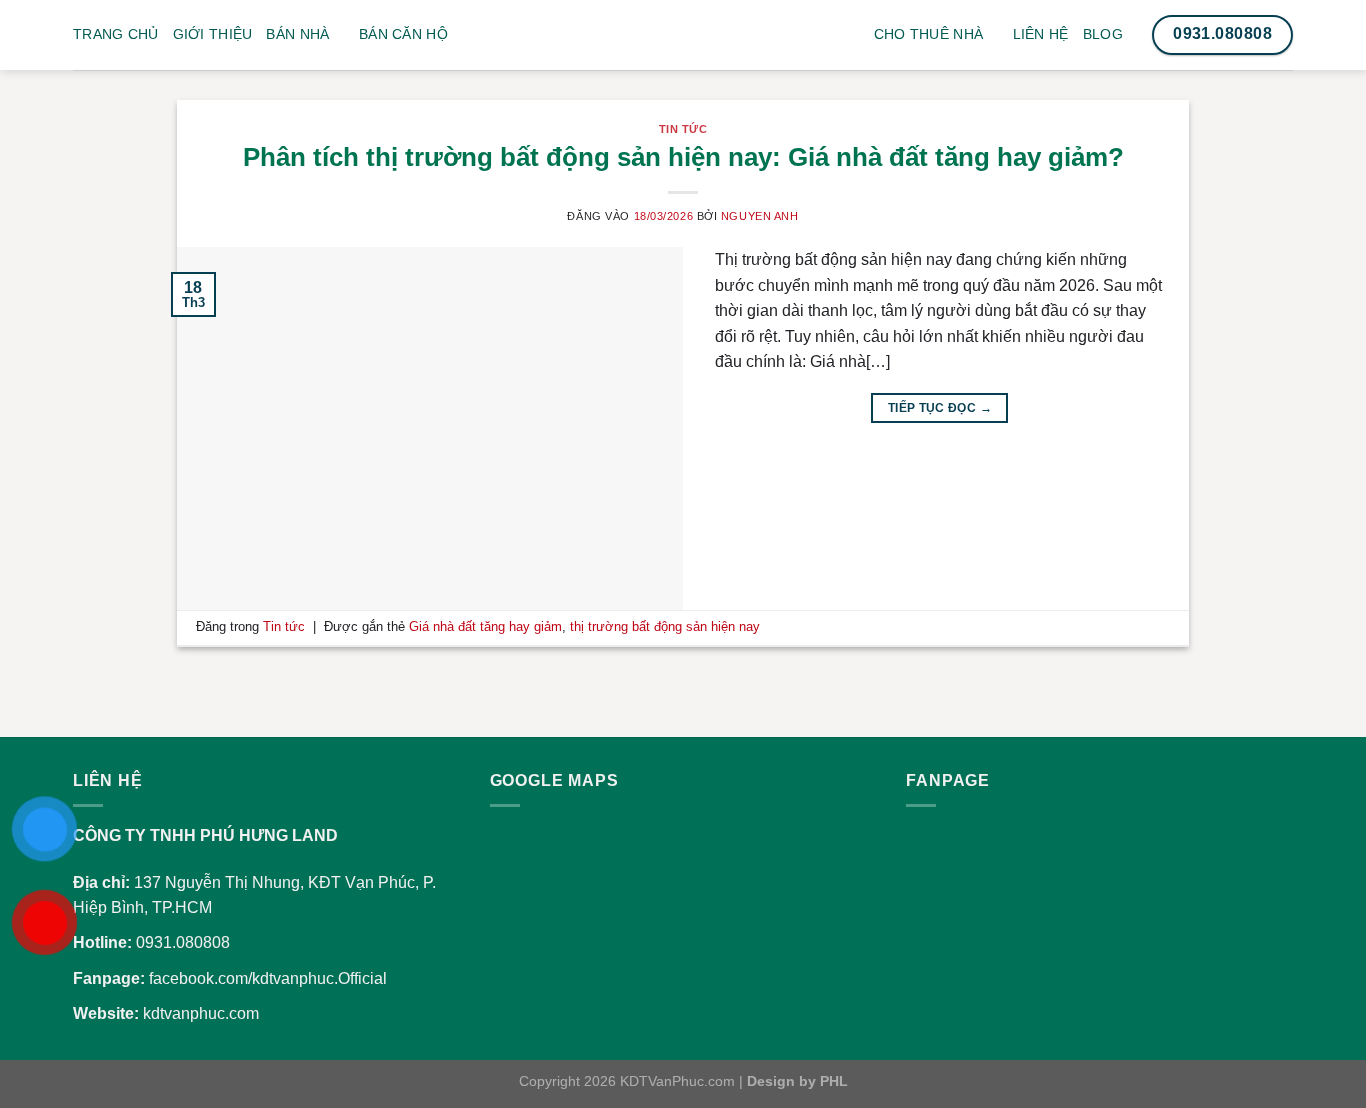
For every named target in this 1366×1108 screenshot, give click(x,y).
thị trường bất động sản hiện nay (665, 626)
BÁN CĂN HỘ (403, 34)
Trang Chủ (116, 34)
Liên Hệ (1041, 34)
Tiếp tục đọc (940, 408)
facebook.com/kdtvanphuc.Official (268, 978)
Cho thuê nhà (928, 34)
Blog (1103, 34)
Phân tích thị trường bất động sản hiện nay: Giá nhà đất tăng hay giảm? (683, 157)
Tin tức (683, 129)
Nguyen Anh (760, 216)
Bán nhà (297, 34)
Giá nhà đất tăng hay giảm (485, 626)
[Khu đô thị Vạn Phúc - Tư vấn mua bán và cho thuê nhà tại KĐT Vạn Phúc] (683, 50)
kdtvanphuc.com (201, 1013)
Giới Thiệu (213, 34)
